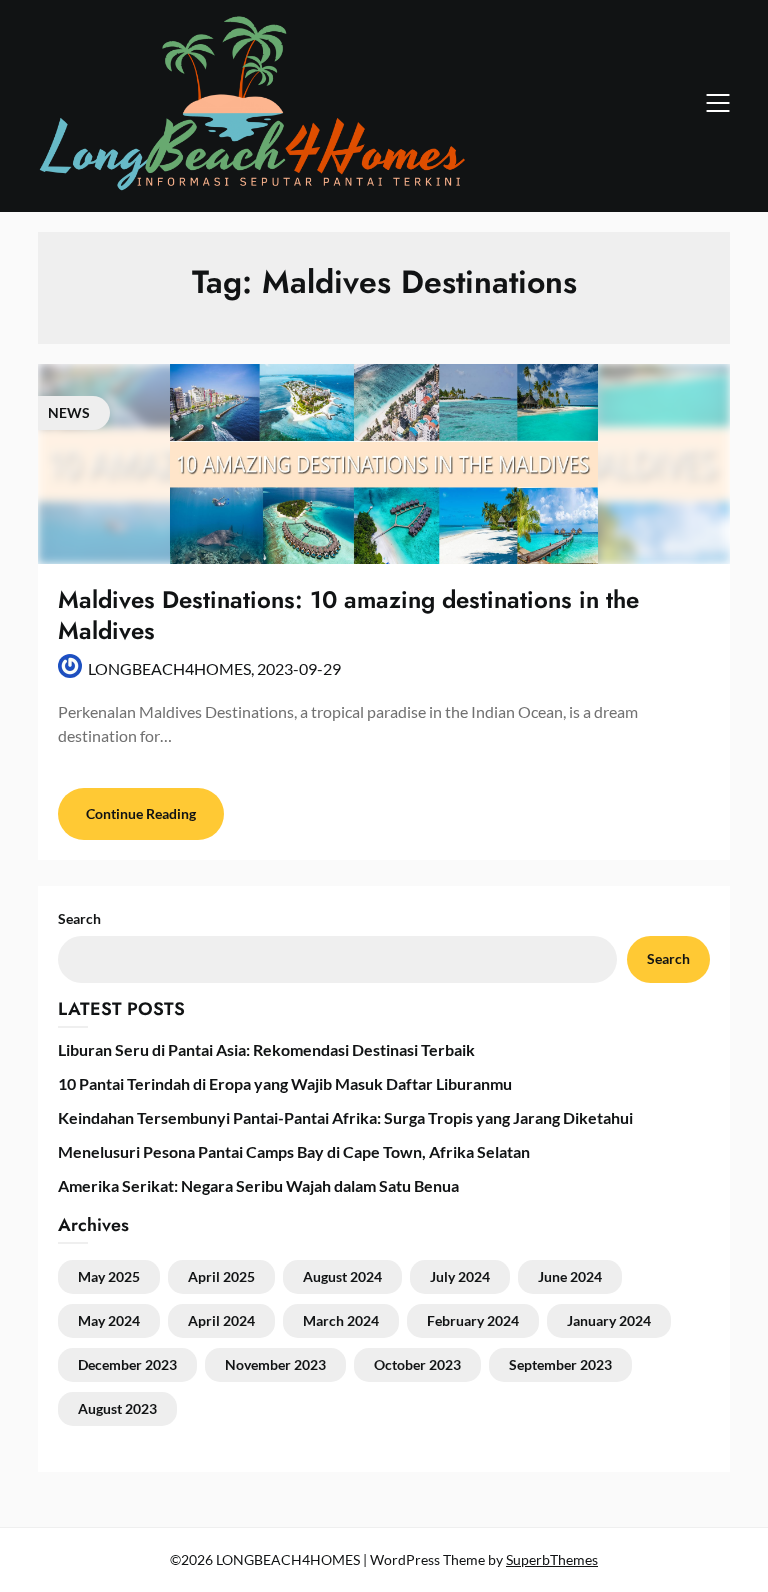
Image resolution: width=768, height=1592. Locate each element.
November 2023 (275, 1364)
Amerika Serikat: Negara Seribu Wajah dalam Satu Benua (258, 1185)
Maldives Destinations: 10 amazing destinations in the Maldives (348, 615)
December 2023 (127, 1364)
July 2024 (460, 1276)
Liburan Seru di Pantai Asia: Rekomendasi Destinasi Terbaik (266, 1049)
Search (668, 958)
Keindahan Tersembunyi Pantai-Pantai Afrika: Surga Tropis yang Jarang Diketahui (345, 1117)
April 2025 (221, 1276)
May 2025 (109, 1276)
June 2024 (570, 1276)
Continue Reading (141, 813)
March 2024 (341, 1320)
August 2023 (117, 1408)
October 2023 (417, 1364)
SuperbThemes (552, 1559)
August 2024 (342, 1276)
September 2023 (560, 1364)
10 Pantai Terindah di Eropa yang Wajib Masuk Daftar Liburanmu (285, 1083)
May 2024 (109, 1320)
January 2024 (609, 1320)
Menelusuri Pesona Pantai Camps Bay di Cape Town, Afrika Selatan (294, 1151)
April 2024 (221, 1320)
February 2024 (473, 1320)
